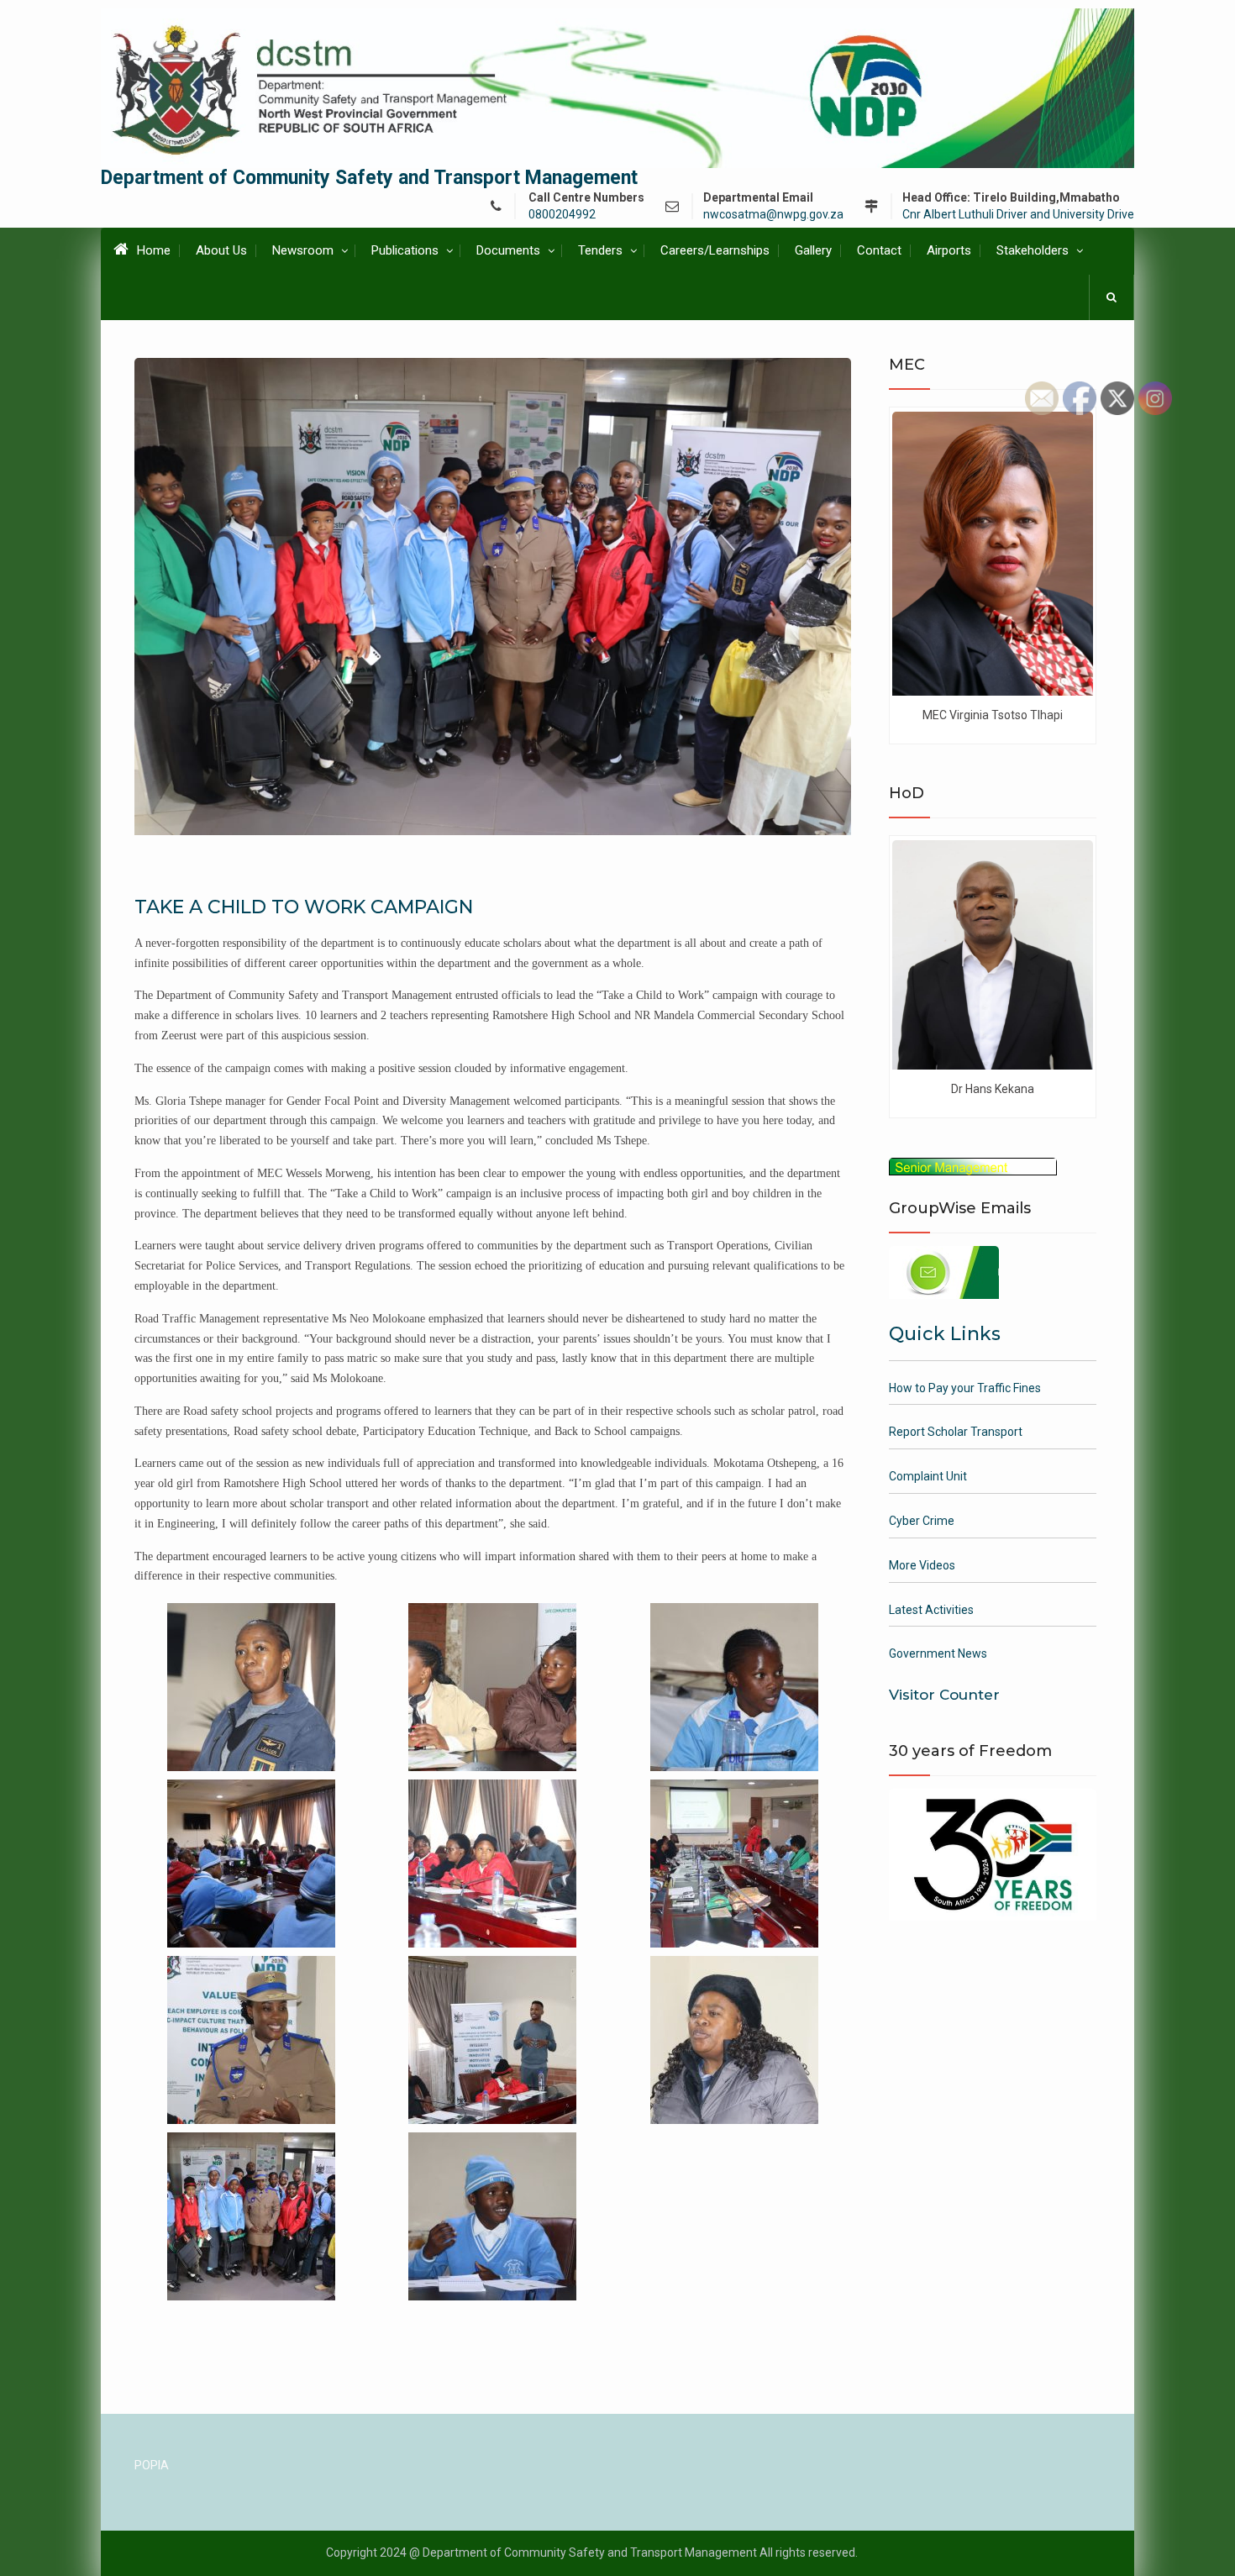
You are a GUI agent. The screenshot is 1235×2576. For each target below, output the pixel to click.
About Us (221, 250)
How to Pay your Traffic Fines (965, 1388)
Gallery (813, 250)
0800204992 (562, 215)
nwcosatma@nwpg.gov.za (773, 215)
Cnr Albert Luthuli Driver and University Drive (1018, 215)
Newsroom (303, 250)
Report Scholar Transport (956, 1432)
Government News (938, 1653)
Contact (879, 250)
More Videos (922, 1565)
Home (154, 250)
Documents (508, 250)
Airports (949, 250)
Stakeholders (1033, 250)
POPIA (152, 2465)
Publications (405, 250)
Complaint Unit (928, 1476)
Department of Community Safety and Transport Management (369, 178)
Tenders (600, 250)
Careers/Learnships (715, 250)
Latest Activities (931, 1610)
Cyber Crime (922, 1521)
